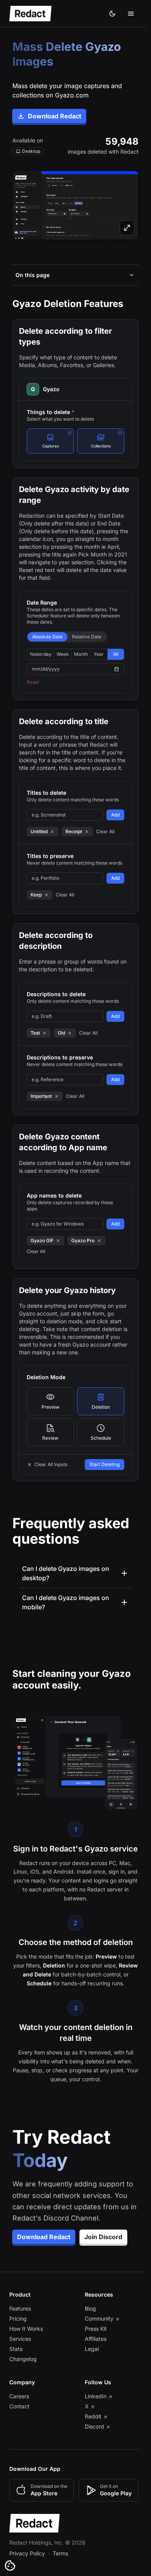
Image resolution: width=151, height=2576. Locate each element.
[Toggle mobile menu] (131, 14)
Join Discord (103, 2256)
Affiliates (94, 2358)
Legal (90, 2368)
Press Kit (94, 2348)
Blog (88, 2327)
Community (97, 2338)
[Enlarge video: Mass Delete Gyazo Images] (75, 205)
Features (20, 2327)
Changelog (23, 2378)
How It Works (26, 2348)
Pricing (18, 2338)
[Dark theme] (112, 14)
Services (20, 2358)
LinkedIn (94, 2415)
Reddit (91, 2435)
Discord (93, 2445)
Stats (16, 2368)
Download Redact (55, 116)
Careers (19, 2415)
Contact (19, 2425)
